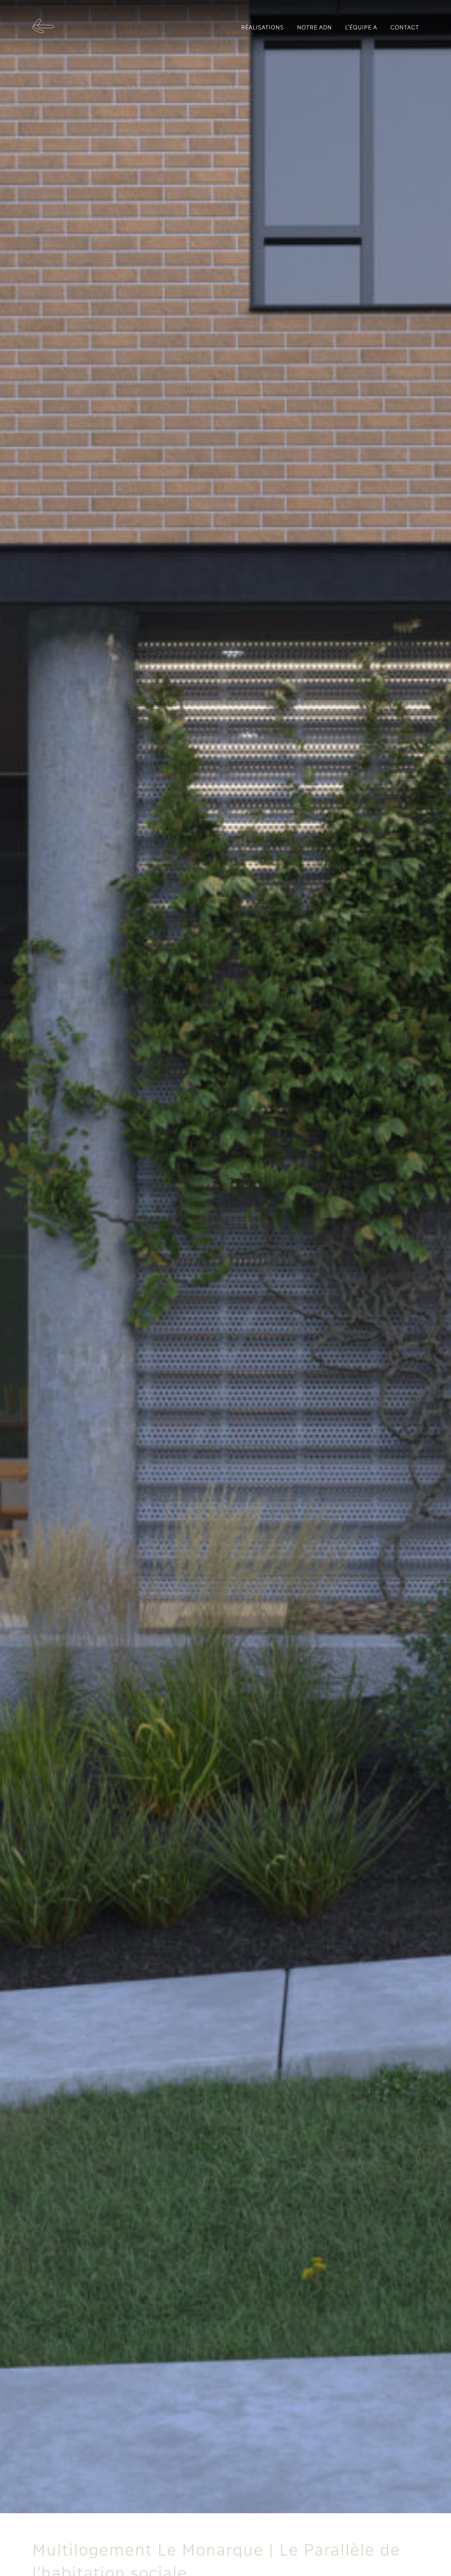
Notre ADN (314, 27)
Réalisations (262, 27)
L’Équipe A (361, 27)
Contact (405, 27)
